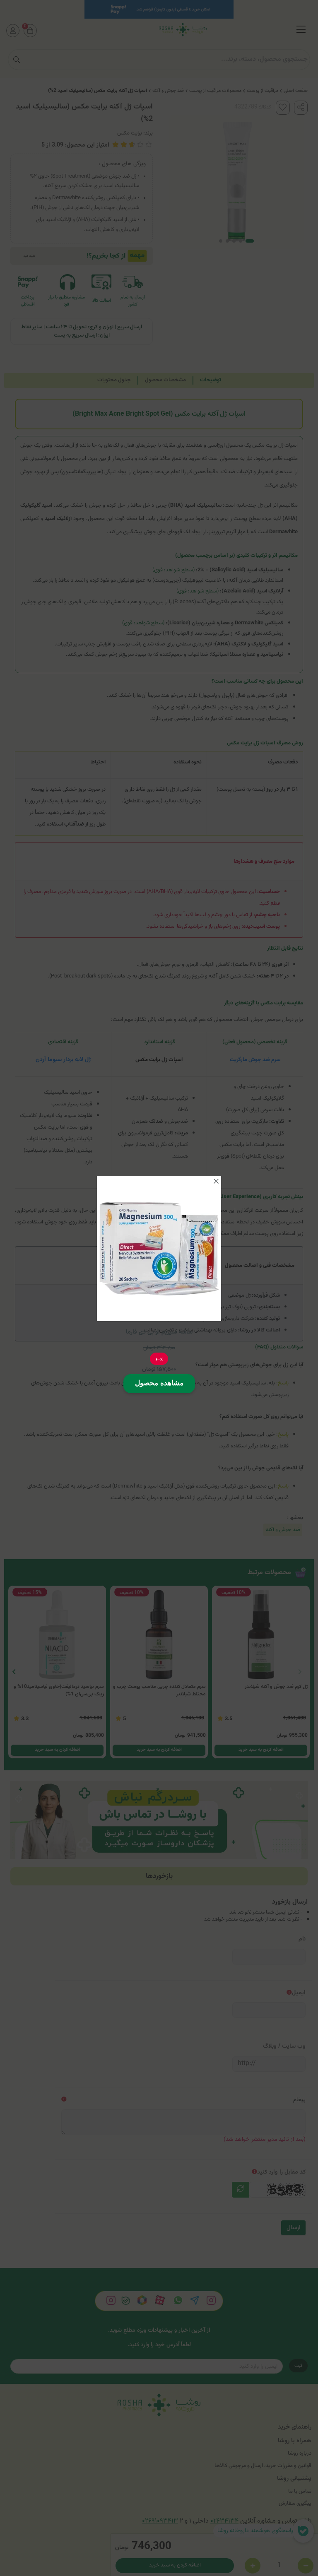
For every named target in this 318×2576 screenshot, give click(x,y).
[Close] (216, 1181)
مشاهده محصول (159, 1383)
